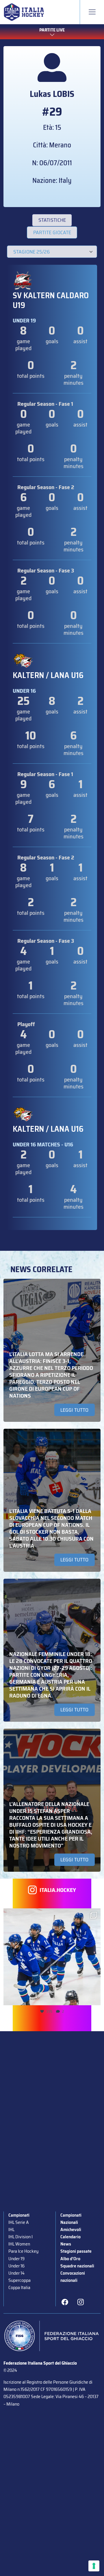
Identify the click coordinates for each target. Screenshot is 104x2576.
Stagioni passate (76, 2251)
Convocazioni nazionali (73, 2277)
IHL (11, 2229)
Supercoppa (19, 2280)
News (66, 2244)
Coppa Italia (19, 2287)
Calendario (70, 2237)
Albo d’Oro (70, 2259)
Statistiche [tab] (52, 220)
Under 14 (16, 2273)
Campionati (19, 2215)
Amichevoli (71, 2229)
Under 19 (16, 2259)
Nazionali (69, 2222)
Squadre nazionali (77, 2266)
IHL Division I (21, 2237)
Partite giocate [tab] (52, 232)
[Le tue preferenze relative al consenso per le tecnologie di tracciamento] (94, 2566)
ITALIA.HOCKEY (58, 1890)
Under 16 (16, 2266)
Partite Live (52, 30)
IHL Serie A (18, 2222)
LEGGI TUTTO (74, 1410)
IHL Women (19, 2244)
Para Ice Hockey (23, 2251)
